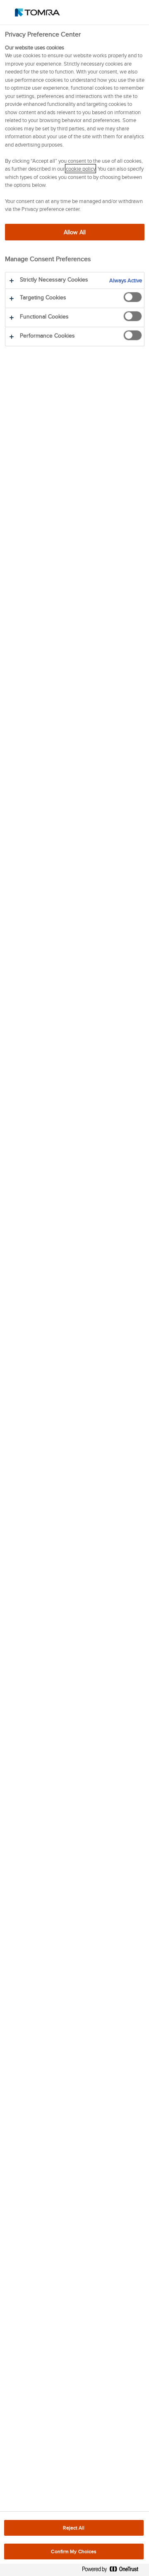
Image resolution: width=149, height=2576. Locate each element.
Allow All (75, 232)
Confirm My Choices (74, 2551)
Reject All (74, 2528)
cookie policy (81, 169)
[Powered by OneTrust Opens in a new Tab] (113, 2571)
